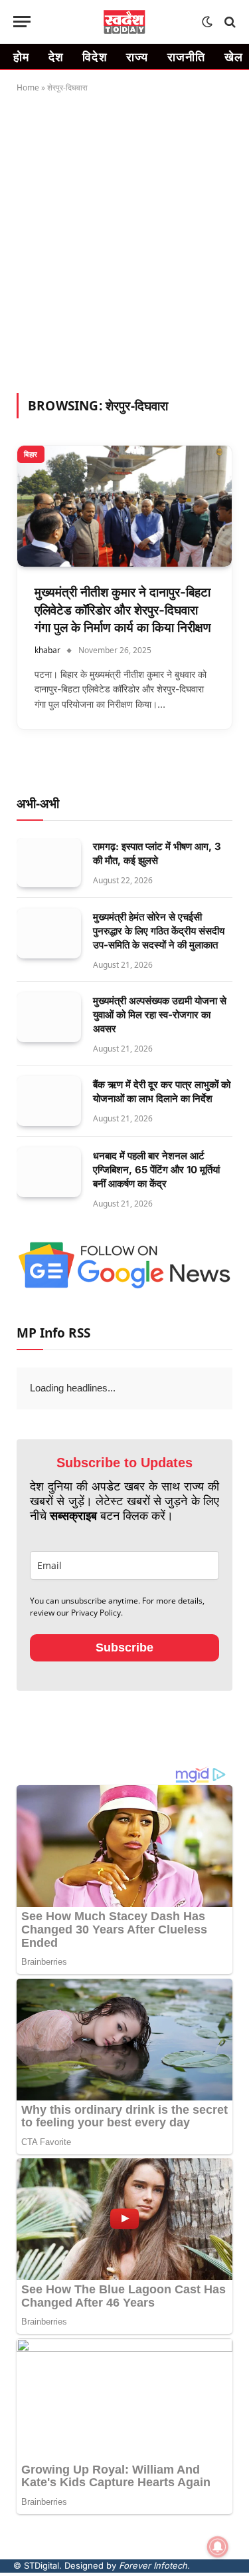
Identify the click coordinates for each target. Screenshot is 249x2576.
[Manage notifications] (218, 2547)
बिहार (31, 454)
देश (56, 57)
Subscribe (124, 1647)
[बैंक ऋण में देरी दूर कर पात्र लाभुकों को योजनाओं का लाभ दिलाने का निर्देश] (49, 1101)
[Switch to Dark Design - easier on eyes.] (207, 22)
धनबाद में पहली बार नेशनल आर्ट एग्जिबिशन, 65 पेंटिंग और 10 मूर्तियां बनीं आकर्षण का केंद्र (156, 1170)
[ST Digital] (124, 22)
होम (22, 57)
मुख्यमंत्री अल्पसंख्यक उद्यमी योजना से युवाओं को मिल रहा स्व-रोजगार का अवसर (160, 1015)
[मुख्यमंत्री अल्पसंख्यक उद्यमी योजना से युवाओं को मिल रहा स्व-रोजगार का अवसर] (49, 1017)
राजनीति (187, 57)
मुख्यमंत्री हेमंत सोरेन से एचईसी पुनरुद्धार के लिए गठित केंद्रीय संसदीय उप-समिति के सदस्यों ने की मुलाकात (159, 931)
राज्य (137, 57)
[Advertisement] (124, 240)
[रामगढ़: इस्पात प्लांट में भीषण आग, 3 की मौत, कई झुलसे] (49, 863)
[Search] (229, 22)
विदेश (95, 57)
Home (28, 87)
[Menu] (22, 22)
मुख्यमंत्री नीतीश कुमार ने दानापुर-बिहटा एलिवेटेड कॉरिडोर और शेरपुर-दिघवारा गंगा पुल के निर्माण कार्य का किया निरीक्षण (123, 610)
